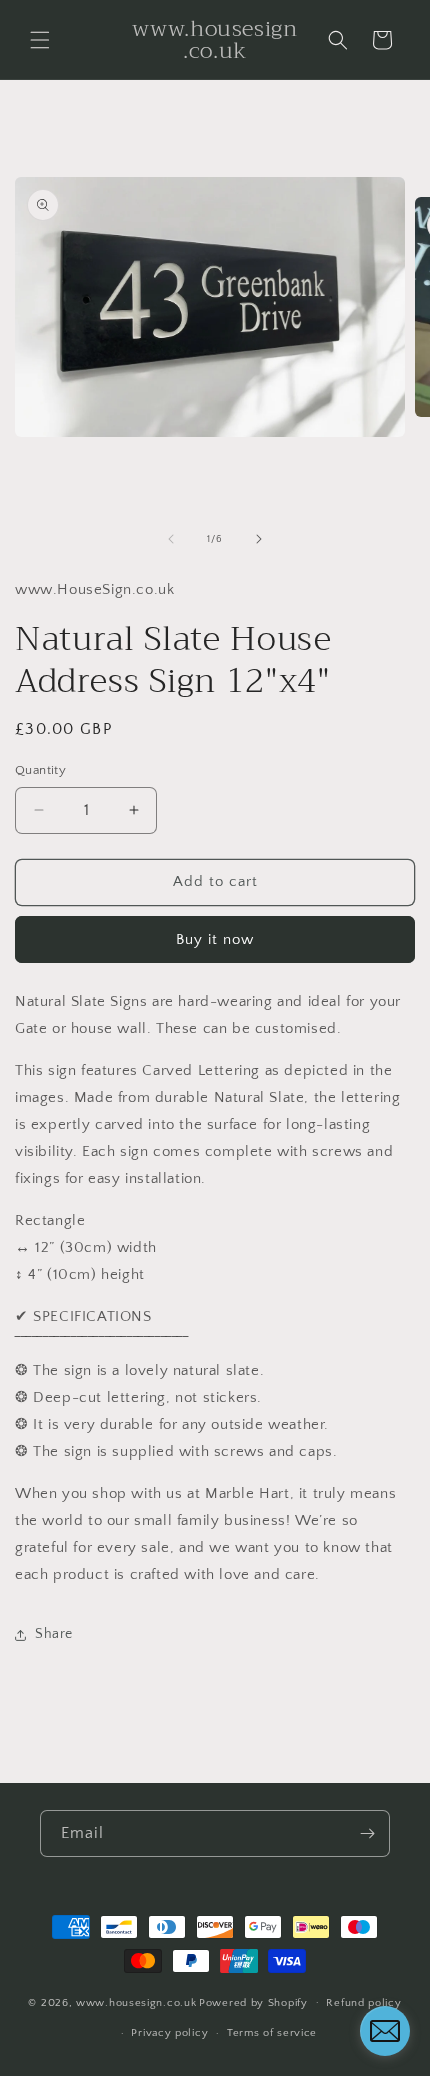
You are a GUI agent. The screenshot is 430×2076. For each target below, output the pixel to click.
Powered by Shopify (253, 2002)
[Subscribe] (367, 1833)
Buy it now (215, 939)
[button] (40, 40)
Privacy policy (169, 2033)
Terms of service (272, 2033)
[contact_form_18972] (385, 2031)
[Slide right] (259, 539)
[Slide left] (171, 539)
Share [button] (54, 1634)
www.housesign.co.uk (136, 2002)
